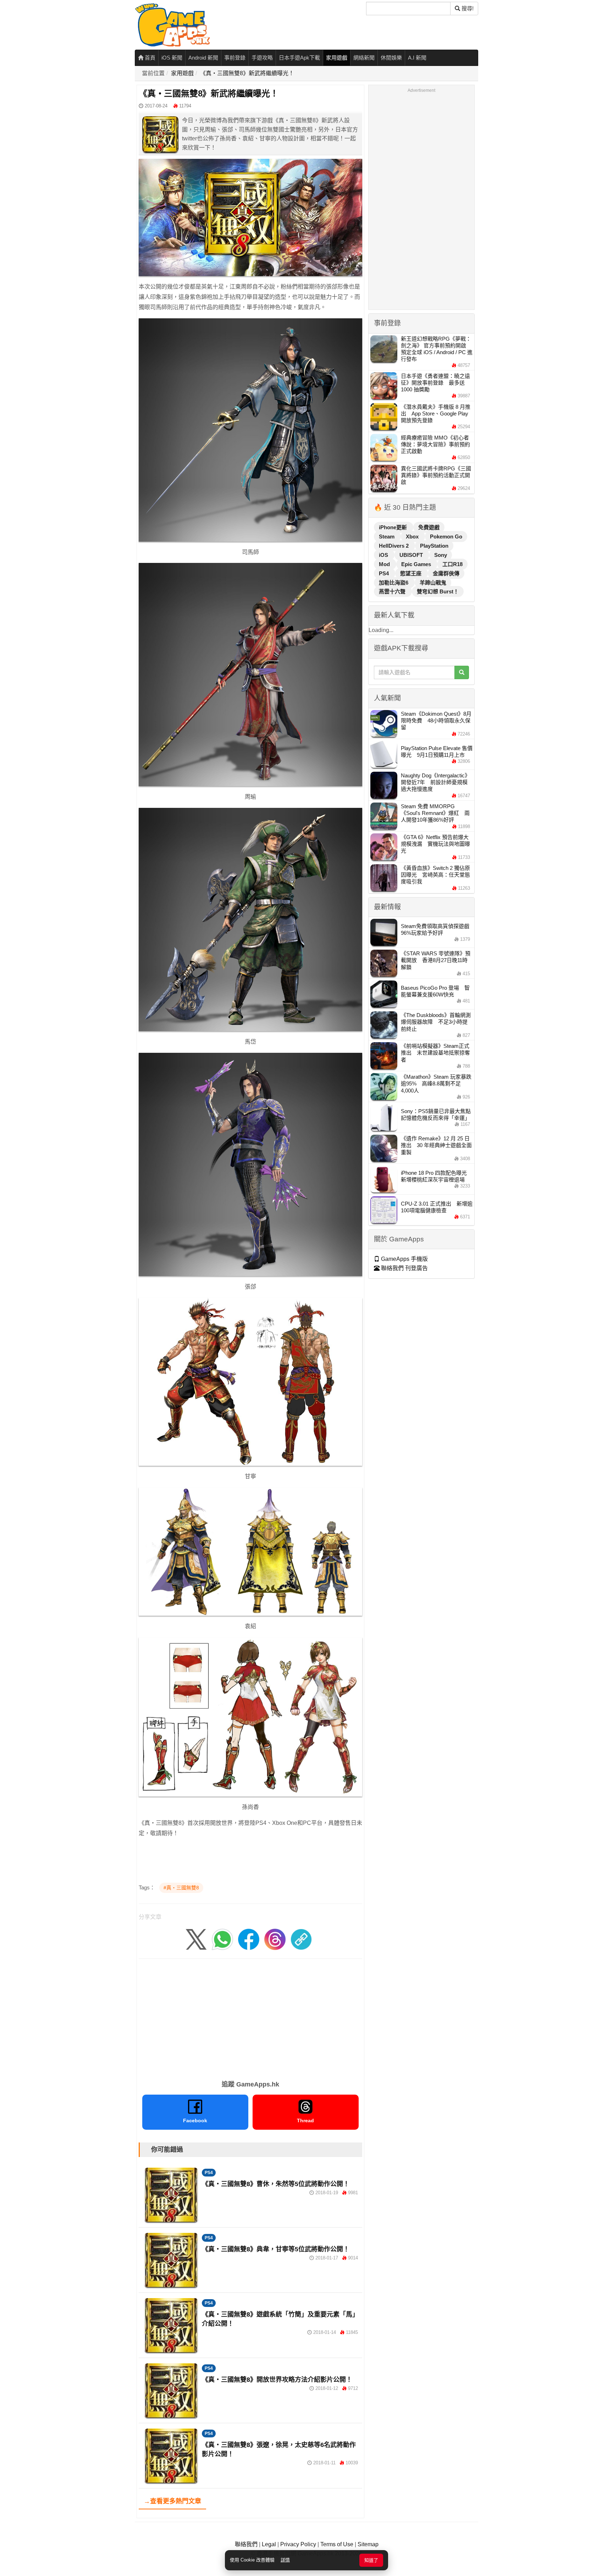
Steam (387, 537)
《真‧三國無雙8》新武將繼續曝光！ (247, 73)
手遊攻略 (262, 58)
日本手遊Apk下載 (299, 58)
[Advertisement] (250, 2017)
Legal (269, 2544)
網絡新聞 (364, 58)
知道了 (371, 2560)
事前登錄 (235, 58)
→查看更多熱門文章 (172, 2501)
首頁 (149, 58)
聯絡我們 (246, 2544)
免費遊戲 (429, 527)
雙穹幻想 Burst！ (438, 591)
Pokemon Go (446, 537)
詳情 (285, 2560)
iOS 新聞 (172, 58)
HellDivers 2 (394, 546)
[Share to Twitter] (196, 1939)
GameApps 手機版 (404, 1259)
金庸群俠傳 (446, 573)
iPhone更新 (394, 527)
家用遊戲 (337, 58)
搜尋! (467, 8)
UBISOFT (412, 555)
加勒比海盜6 (394, 583)
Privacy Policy (298, 2544)
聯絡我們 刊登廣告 (404, 1268)
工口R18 (452, 564)
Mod (385, 564)
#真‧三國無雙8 (181, 1888)
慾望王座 (412, 573)
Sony (441, 555)
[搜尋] (462, 672)
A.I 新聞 (417, 58)
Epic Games (417, 564)
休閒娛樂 (391, 58)
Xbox (413, 537)
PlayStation (434, 546)
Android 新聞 (203, 58)
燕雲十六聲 (393, 591)
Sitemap (368, 2544)
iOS (384, 555)
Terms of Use (337, 2544)
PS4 (209, 2173)
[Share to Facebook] (249, 1939)
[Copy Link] (301, 1939)
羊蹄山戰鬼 (433, 583)
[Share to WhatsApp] (222, 1939)
